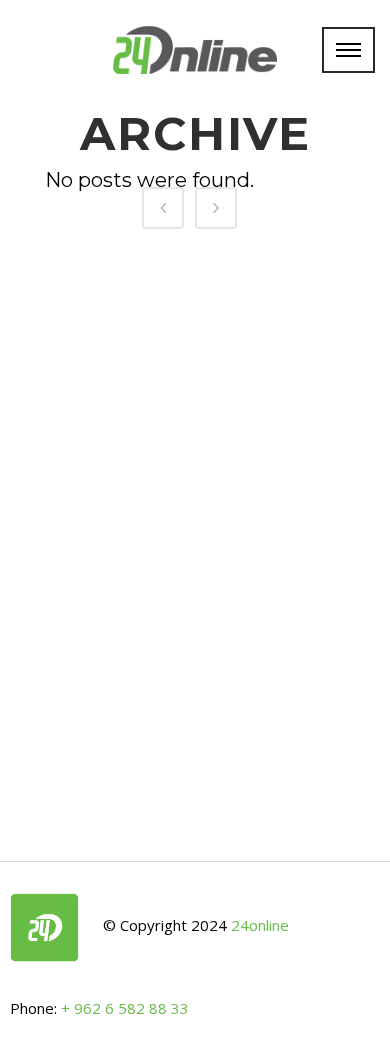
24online (260, 926)
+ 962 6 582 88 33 (125, 1008)
